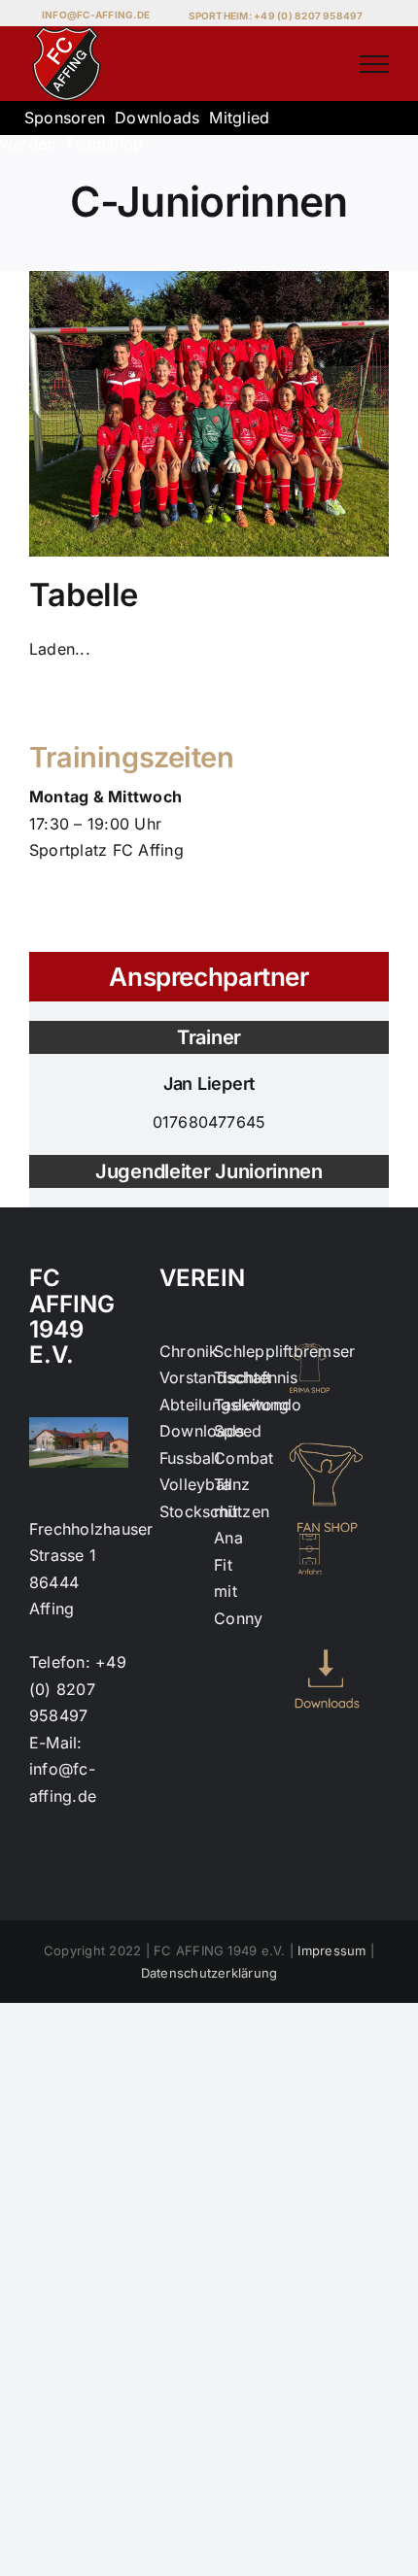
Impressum (331, 1950)
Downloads (157, 118)
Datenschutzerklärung (209, 1973)
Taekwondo (258, 1405)
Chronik (189, 1351)
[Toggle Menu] (374, 64)
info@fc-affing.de (96, 15)
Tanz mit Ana (232, 1511)
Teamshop (104, 144)
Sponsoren (65, 118)
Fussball (190, 1458)
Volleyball (196, 1484)
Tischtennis (256, 1377)
